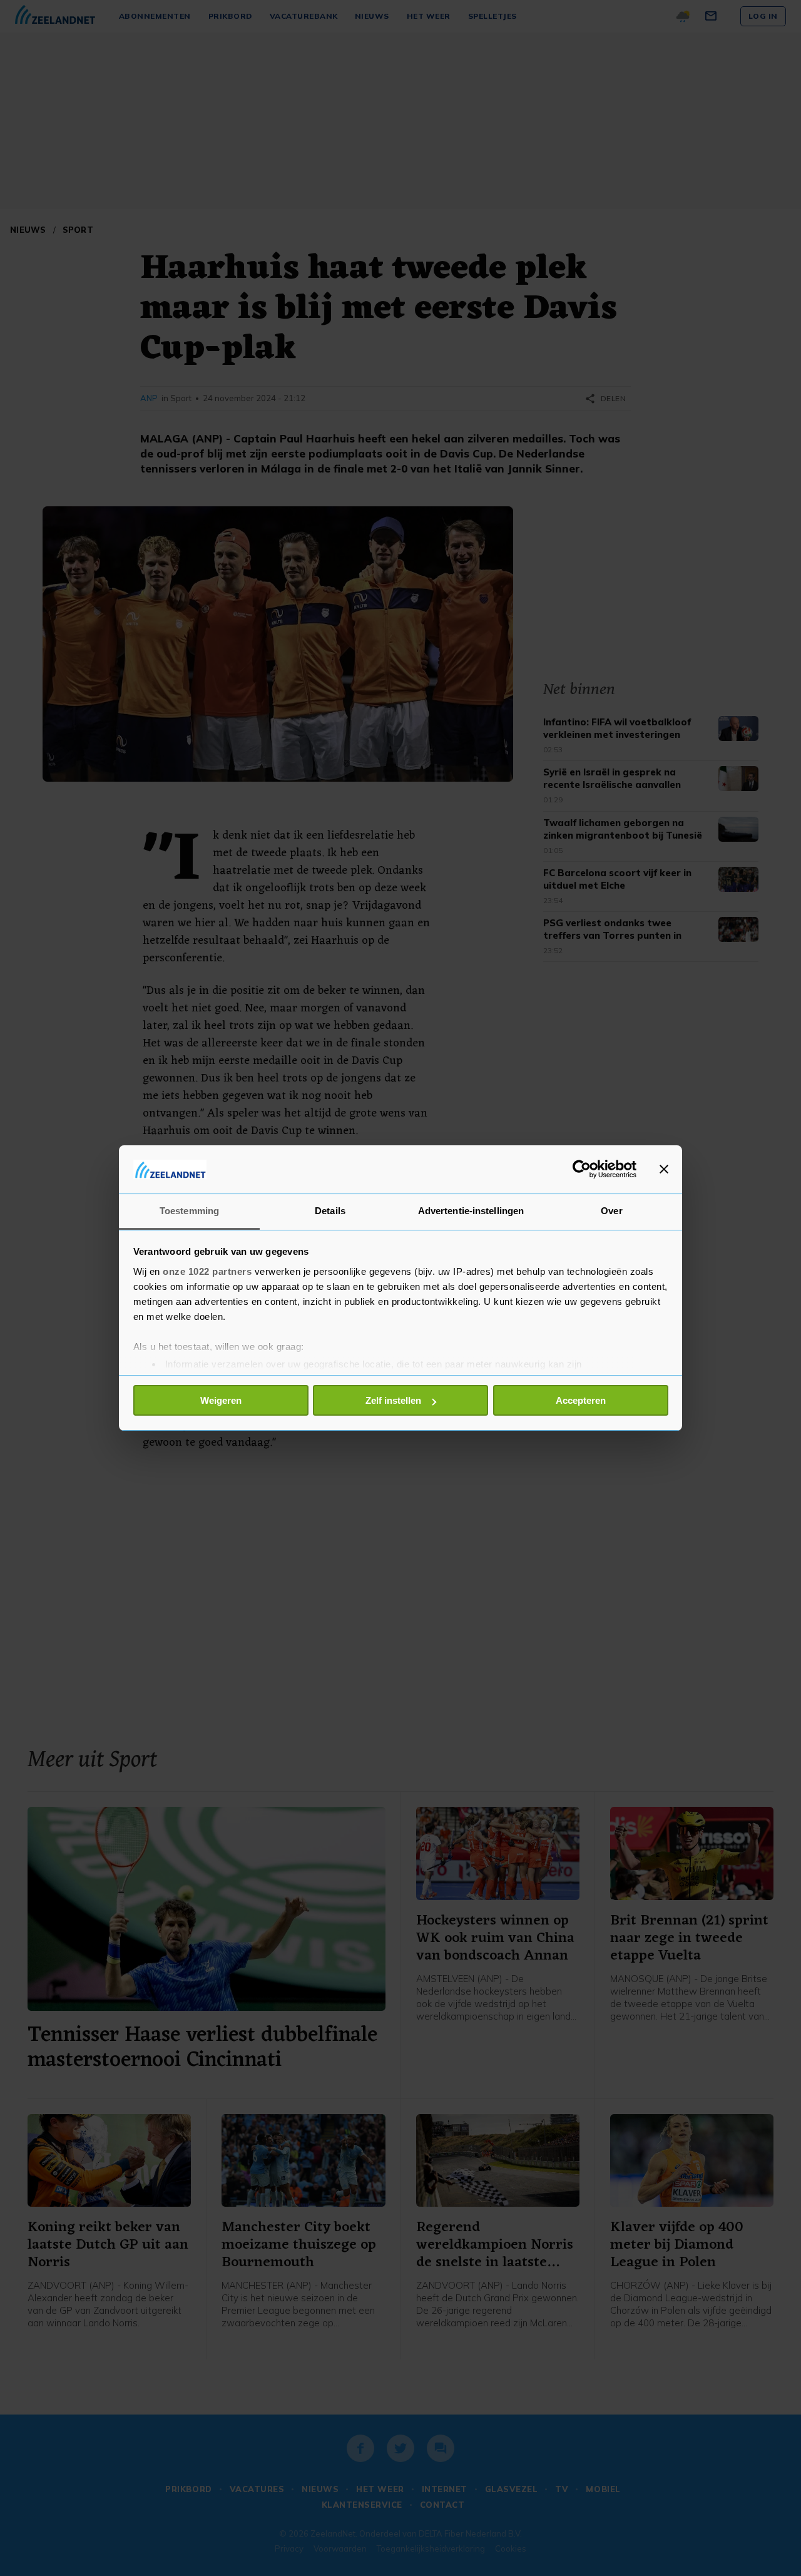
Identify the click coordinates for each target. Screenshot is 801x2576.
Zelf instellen (393, 1400)
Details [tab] (330, 1211)
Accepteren (581, 1400)
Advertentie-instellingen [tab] (471, 1211)
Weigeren (221, 1400)
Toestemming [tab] (189, 1211)
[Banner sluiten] (664, 1169)
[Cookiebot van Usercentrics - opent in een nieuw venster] (582, 1169)
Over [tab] (611, 1211)
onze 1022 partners (207, 1271)
